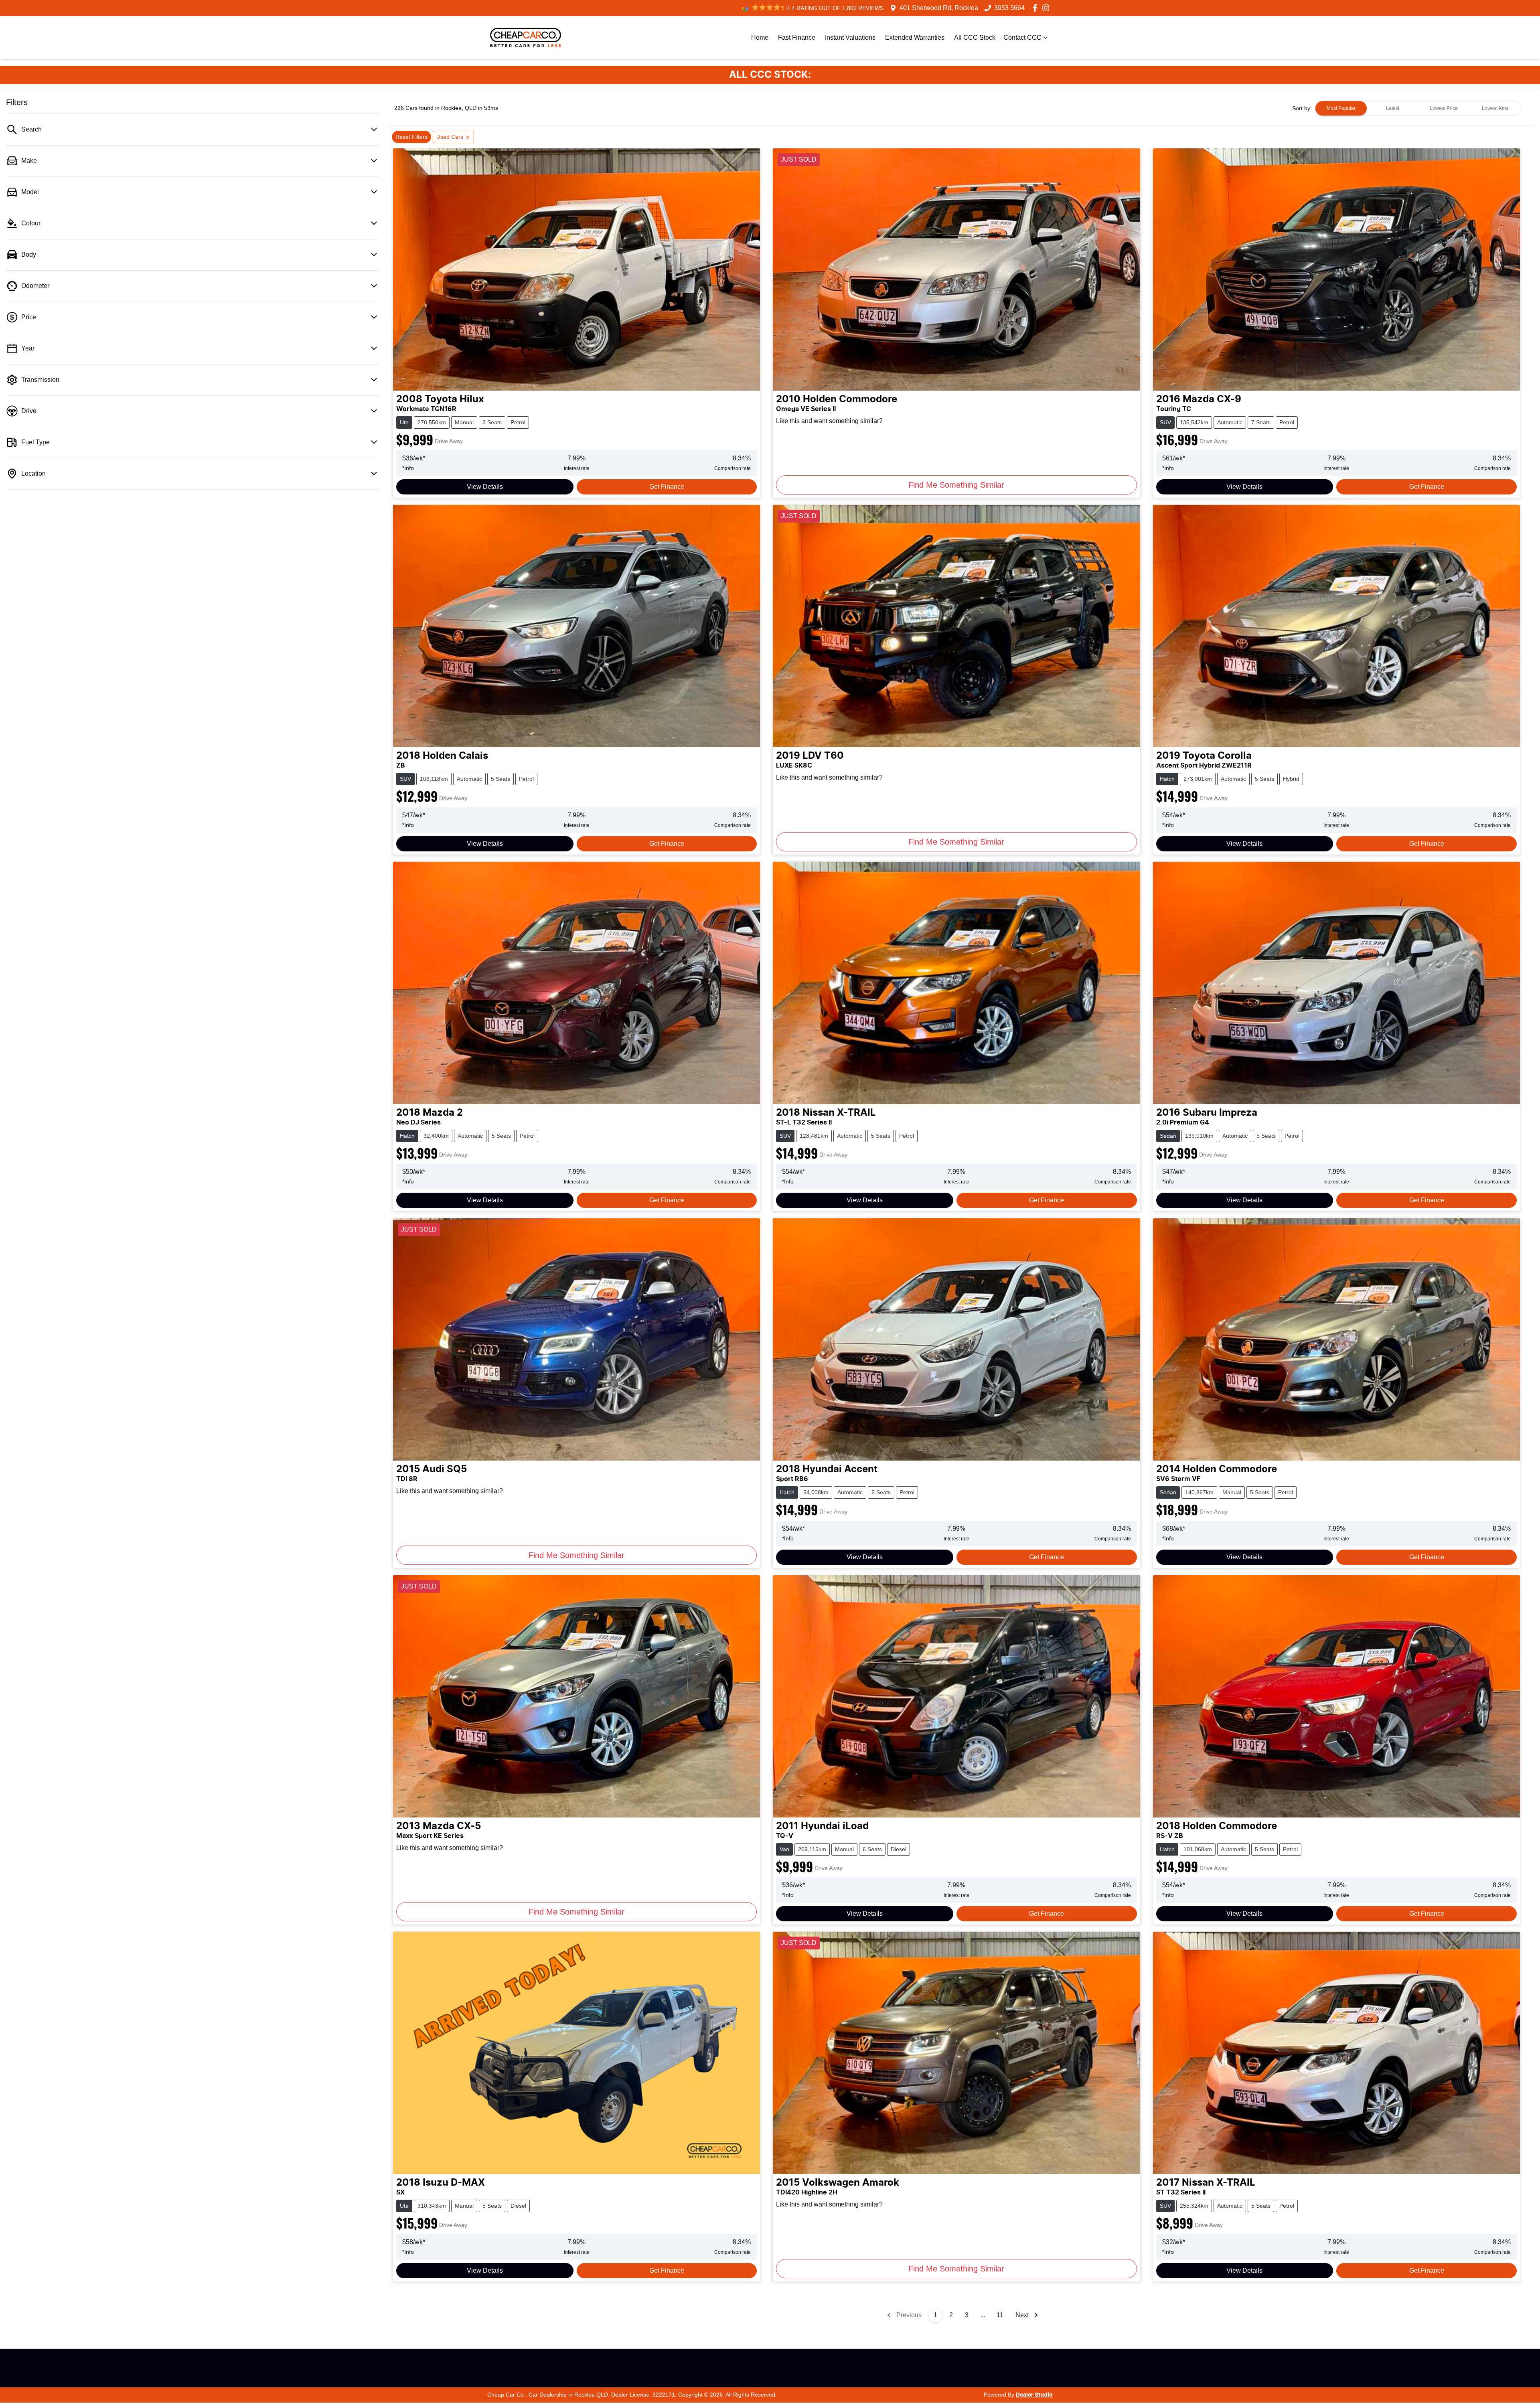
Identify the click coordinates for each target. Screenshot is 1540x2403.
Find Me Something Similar (956, 485)
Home (760, 37)
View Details (485, 487)
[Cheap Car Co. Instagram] (1047, 8)
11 (1000, 2315)
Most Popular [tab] (1341, 108)
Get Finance (667, 487)
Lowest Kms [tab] (1495, 108)
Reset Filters (411, 137)
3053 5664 (1009, 8)
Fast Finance (797, 37)
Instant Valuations (850, 37)
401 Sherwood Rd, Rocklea (939, 8)
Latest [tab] (1393, 108)
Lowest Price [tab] (1444, 108)
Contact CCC (1022, 37)
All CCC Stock (975, 37)
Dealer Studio (1034, 2395)
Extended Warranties (915, 37)
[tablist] (1418, 108)
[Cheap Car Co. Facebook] (1036, 8)
